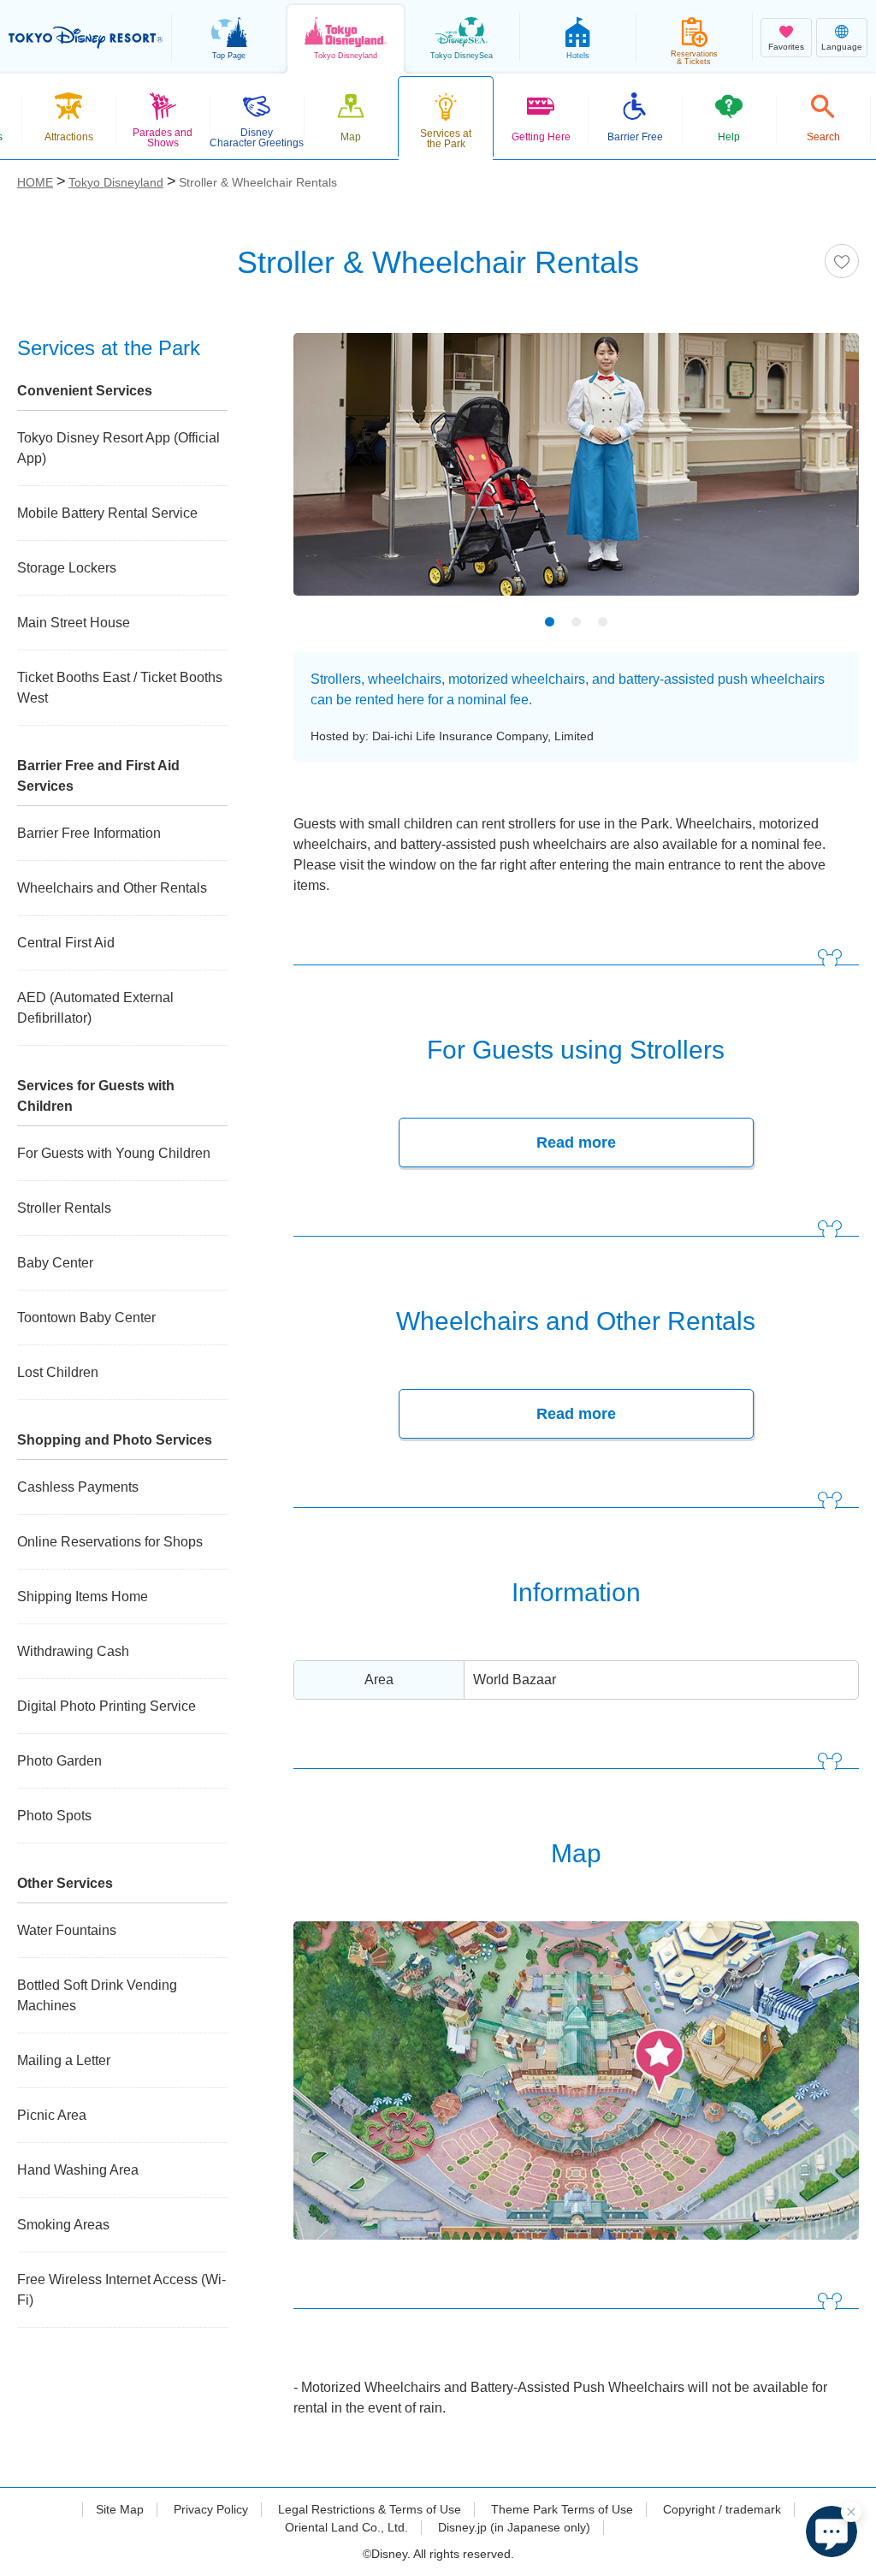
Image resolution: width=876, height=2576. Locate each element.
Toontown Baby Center (86, 1318)
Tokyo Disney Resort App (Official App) (118, 448)
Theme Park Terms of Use (562, 2509)
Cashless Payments (78, 1487)
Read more (576, 1143)
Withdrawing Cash (73, 1651)
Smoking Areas (63, 2225)
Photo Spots (54, 1816)
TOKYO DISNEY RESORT (86, 38)
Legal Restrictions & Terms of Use (370, 2509)
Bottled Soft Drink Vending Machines (97, 1995)
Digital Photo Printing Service (107, 1706)
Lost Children (58, 1372)
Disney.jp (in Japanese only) (514, 2527)
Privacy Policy (211, 2509)
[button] (832, 2531)
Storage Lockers (67, 568)
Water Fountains (67, 1930)
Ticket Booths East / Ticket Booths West (120, 688)
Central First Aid (66, 943)
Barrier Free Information (89, 833)
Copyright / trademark (722, 2509)
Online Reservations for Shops (110, 1542)
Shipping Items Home (83, 1597)
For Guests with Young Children (114, 1153)
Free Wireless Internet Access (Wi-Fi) (121, 2290)
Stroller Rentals (64, 1208)
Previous (336, 476)
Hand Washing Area (78, 2170)
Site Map (120, 2509)
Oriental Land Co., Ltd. (346, 2527)
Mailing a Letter (64, 2060)
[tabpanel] (576, 475)
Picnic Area (52, 2115)
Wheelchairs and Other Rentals (112, 888)
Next (816, 476)
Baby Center (55, 1263)
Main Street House (74, 623)
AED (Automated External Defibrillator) (95, 1008)
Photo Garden (59, 1761)
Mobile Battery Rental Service (107, 513)
